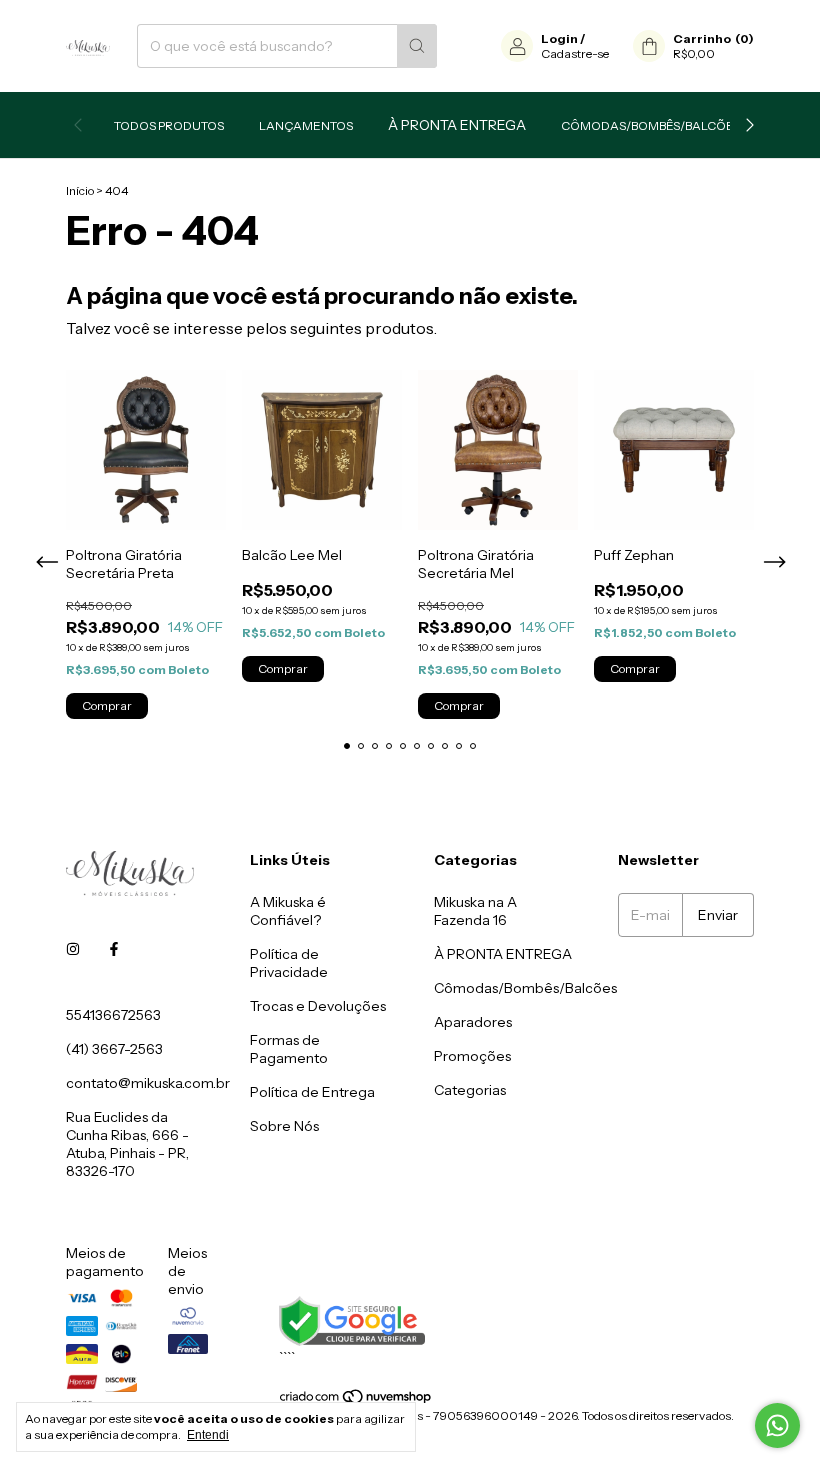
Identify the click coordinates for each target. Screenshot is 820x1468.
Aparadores (473, 1022)
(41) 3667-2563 (114, 1049)
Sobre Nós (284, 1126)
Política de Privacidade (289, 963)
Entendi (208, 1435)
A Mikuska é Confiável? (288, 911)
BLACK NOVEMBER (457, 125)
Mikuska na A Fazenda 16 (475, 911)
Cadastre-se (575, 53)
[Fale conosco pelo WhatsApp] (777, 1425)
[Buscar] (417, 46)
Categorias (470, 1090)
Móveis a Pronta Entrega (503, 954)
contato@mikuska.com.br (148, 1083)
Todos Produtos (169, 125)
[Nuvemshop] (356, 1400)
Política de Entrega (312, 1092)
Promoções (472, 1056)
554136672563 (113, 1015)
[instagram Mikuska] (73, 949)
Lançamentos (306, 125)
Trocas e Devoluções (318, 1006)
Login (559, 38)
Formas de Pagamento (289, 1049)
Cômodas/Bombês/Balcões (650, 125)
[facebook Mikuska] (114, 949)
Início (80, 190)
